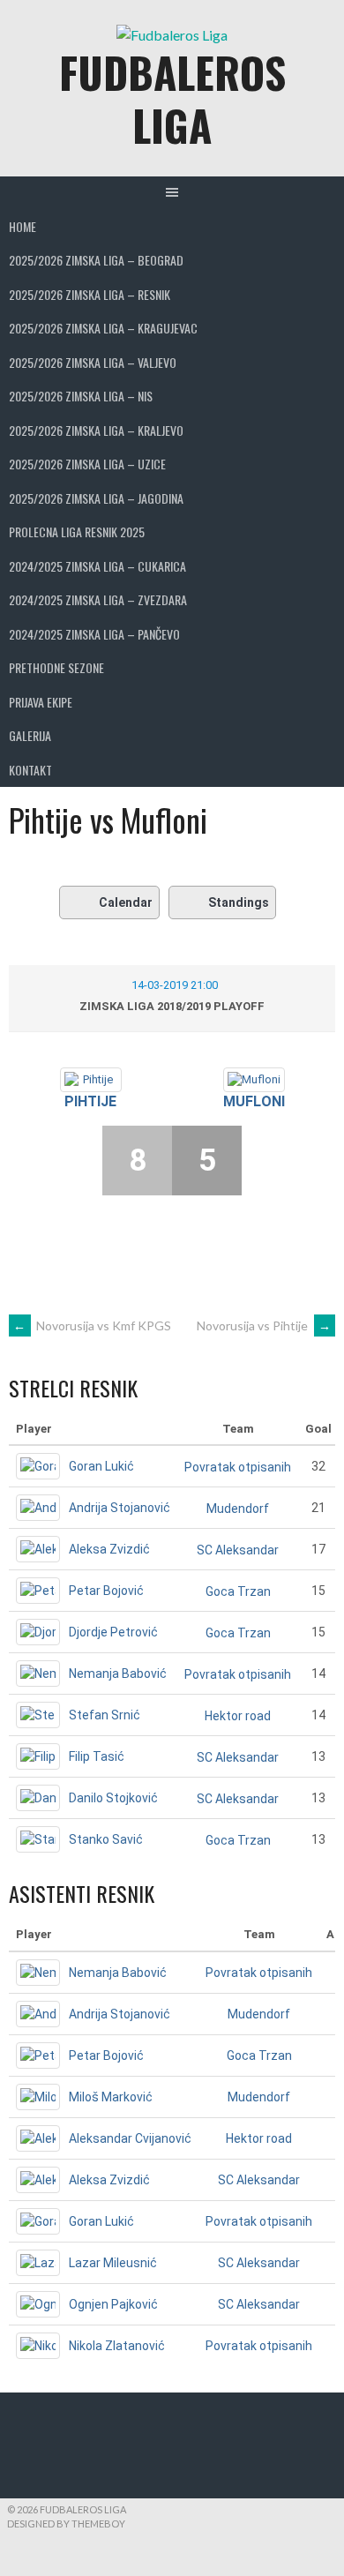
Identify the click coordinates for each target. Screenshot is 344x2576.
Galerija (30, 735)
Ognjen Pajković (113, 2304)
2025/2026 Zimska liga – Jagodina (96, 498)
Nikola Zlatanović (117, 2346)
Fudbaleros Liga (172, 98)
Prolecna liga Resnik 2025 (77, 532)
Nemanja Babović (118, 1674)
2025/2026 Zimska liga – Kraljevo (96, 430)
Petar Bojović (106, 1591)
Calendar (126, 902)
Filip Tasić (97, 1756)
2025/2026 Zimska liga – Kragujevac (103, 328)
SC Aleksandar (238, 1550)
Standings (239, 902)
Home (22, 226)
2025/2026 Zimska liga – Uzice (87, 464)
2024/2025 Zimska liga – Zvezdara (98, 599)
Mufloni (254, 1101)
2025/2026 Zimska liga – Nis (81, 396)
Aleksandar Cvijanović (130, 2138)
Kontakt (30, 770)
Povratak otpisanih (238, 1467)
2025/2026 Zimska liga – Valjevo (93, 362)
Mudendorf (238, 1509)
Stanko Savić (106, 1839)
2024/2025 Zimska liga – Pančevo (94, 634)
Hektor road (238, 1716)
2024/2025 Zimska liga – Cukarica (97, 566)
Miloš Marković (111, 2097)
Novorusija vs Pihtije (264, 1325)
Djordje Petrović (113, 1632)
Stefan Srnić (105, 1715)
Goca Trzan (238, 1591)
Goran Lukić (101, 1466)
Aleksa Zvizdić (109, 1549)
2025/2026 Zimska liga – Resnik (90, 294)
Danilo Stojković (113, 1798)
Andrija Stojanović (120, 1508)
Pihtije (90, 1101)
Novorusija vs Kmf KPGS (92, 1325)
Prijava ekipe (41, 702)
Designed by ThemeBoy (66, 2524)
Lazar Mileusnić (113, 2263)
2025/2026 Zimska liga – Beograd (96, 260)
